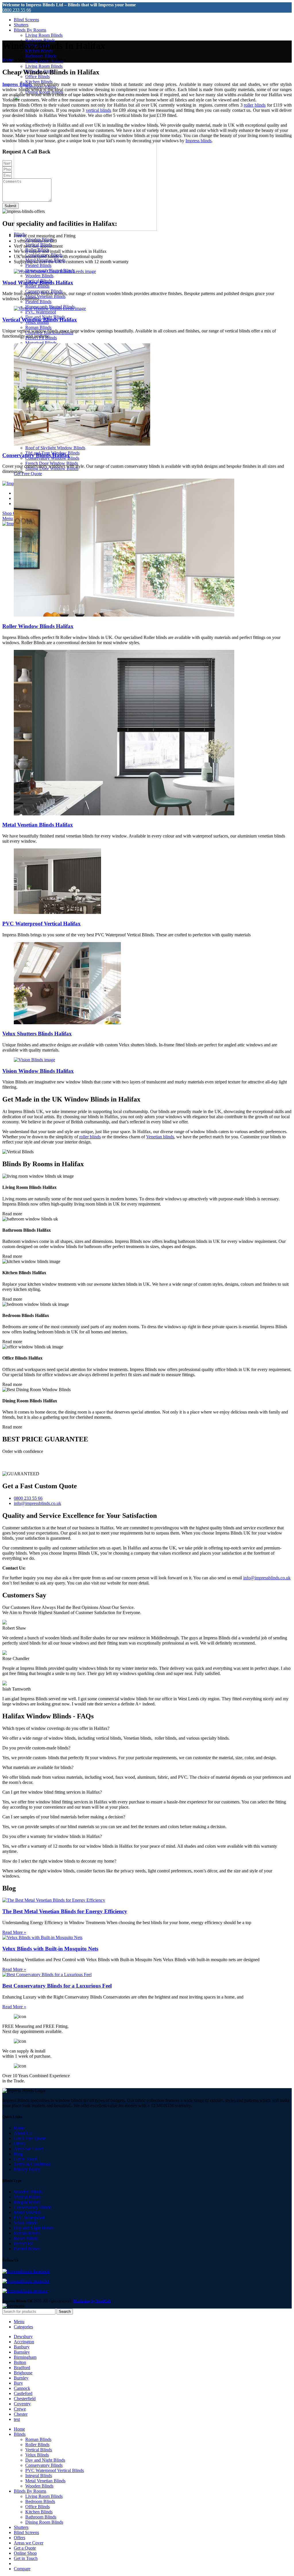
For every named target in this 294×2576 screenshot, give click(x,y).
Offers (20, 2143)
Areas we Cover (29, 2149)
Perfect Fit (23, 2243)
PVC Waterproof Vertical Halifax (41, 924)
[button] (147, 1728)
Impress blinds (199, 141)
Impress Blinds (17, 84)
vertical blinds (98, 110)
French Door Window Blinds (52, 463)
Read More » (14, 1932)
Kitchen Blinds (39, 2512)
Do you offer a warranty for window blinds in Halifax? (52, 1836)
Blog (18, 2154)
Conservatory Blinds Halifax (36, 455)
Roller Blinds (37, 286)
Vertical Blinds (27, 2197)
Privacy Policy (27, 2169)
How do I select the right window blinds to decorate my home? (59, 1861)
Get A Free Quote (30, 2138)
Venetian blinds (160, 1137)
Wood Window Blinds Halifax (38, 283)
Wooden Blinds (39, 276)
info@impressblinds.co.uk (267, 1578)
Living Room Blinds (44, 35)
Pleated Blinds (38, 265)
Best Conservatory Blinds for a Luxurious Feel (57, 1986)
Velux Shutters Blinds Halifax (37, 1034)
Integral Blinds (27, 2202)
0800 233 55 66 (17, 10)
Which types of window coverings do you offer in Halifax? (56, 1728)
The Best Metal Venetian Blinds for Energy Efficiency (65, 1911)
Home (8, 60)
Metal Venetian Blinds (45, 296)
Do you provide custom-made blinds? (36, 1748)
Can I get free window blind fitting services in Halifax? (52, 1792)
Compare (22, 2569)
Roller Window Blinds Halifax (38, 626)
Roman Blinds (38, 327)
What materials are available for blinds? (38, 1767)
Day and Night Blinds (34, 2228)
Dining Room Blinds (44, 2522)
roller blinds (255, 105)
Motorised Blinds (41, 343)
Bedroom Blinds (40, 2501)
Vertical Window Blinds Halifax (40, 320)
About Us (23, 2133)
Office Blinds (37, 77)
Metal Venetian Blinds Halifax (38, 825)
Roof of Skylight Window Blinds (55, 448)
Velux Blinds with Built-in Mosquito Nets (50, 1949)
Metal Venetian (27, 2212)
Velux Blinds (26, 2223)
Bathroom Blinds (41, 56)
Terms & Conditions (32, 2164)
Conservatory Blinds (32, 2207)
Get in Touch (26, 2159)
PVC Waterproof (41, 312)
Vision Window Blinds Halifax (38, 1071)
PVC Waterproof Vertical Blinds (55, 2470)
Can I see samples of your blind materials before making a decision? (64, 1817)
